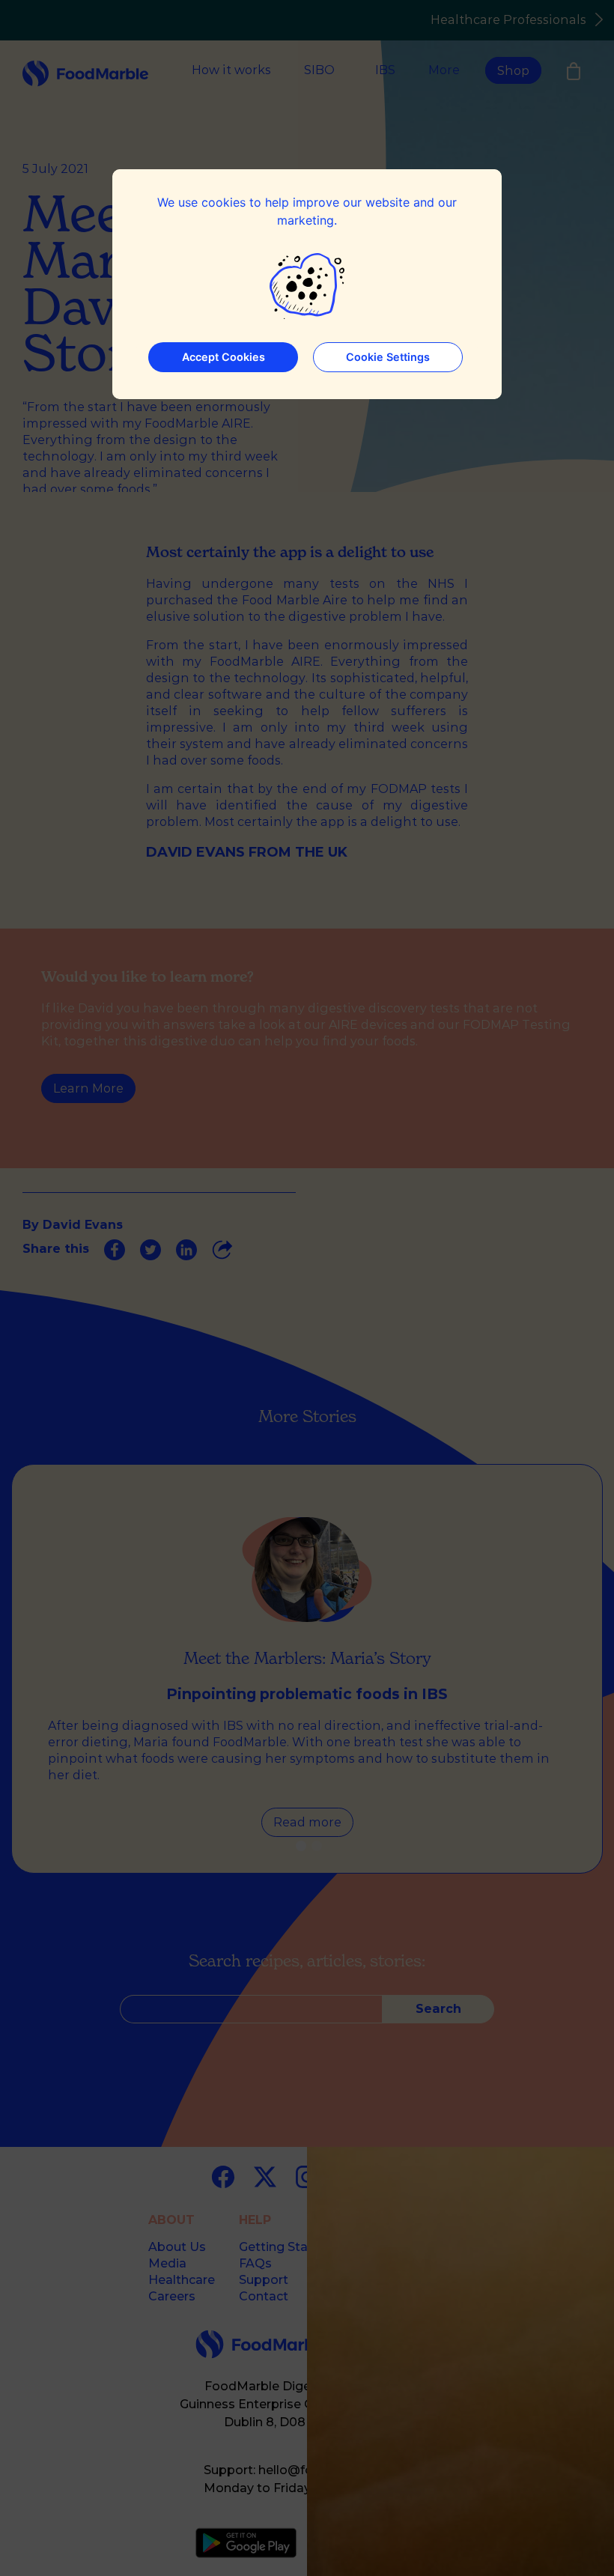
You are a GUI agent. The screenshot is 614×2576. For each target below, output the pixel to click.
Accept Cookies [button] (224, 357)
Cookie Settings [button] (388, 357)
